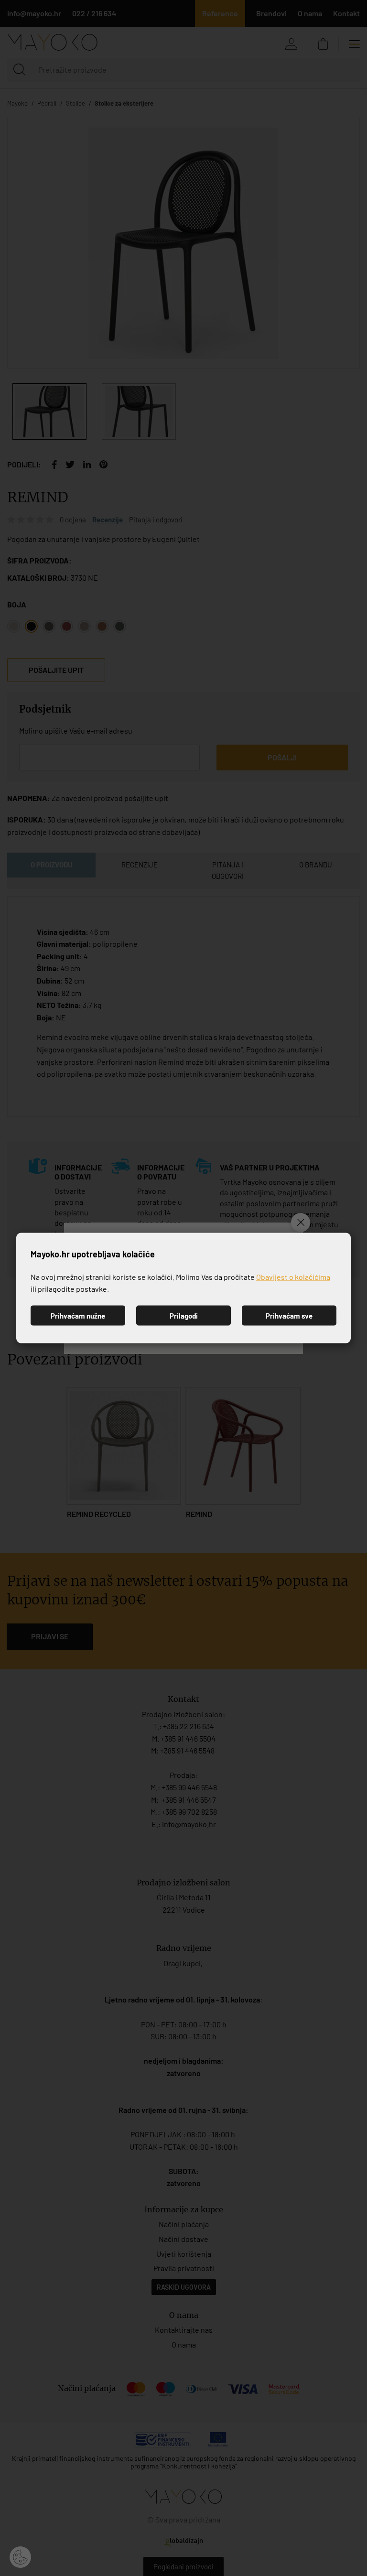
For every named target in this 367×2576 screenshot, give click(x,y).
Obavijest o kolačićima (293, 1276)
